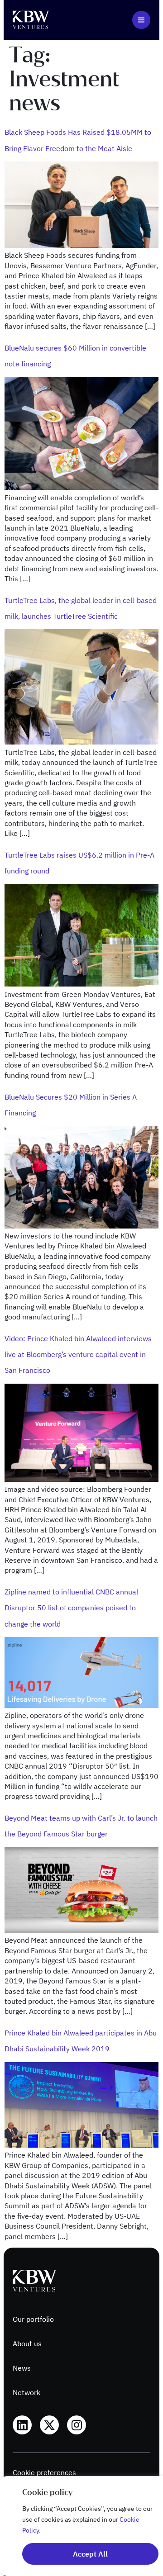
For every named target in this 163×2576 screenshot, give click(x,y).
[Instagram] (77, 2425)
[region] (81, 2526)
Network (26, 2392)
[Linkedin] (22, 2425)
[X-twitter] (49, 2425)
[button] (141, 20)
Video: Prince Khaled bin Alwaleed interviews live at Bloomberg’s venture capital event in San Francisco (78, 1354)
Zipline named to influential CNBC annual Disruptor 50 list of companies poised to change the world (71, 1608)
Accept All (90, 2554)
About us (27, 2344)
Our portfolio (33, 2319)
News (22, 2368)
